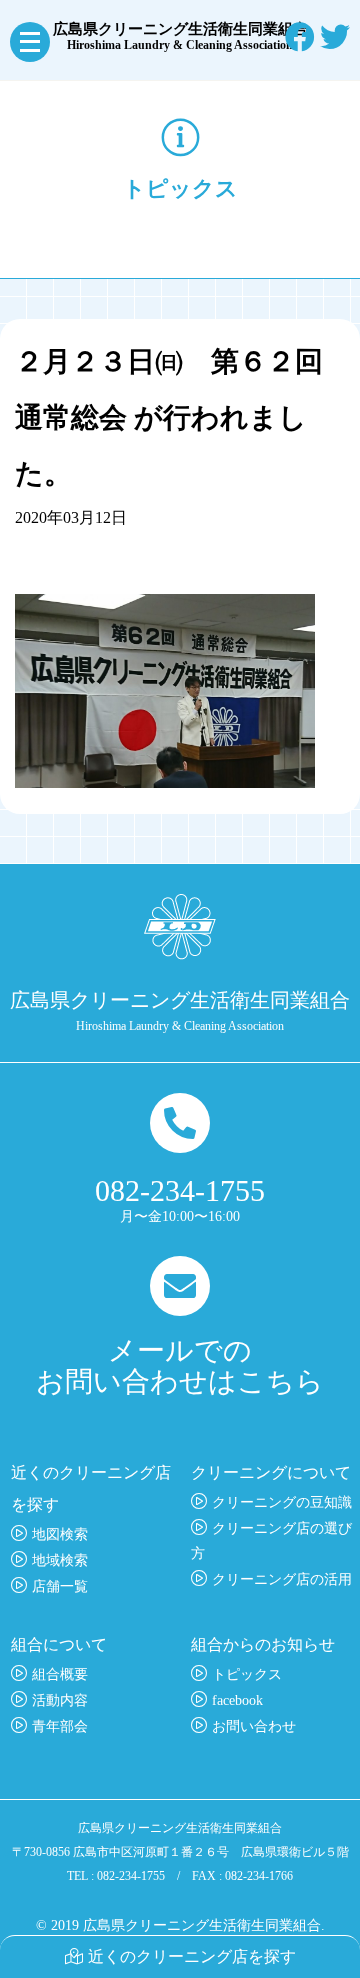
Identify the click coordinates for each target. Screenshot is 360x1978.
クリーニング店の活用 (282, 1579)
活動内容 (60, 1700)
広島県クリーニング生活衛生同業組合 (180, 36)
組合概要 (60, 1674)
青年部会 (60, 1726)
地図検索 (60, 1534)
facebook (237, 1700)
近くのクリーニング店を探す (192, 1956)
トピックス (247, 1674)
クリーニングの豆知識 (282, 1502)
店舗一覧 (60, 1586)
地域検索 (60, 1560)
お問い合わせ (254, 1726)
